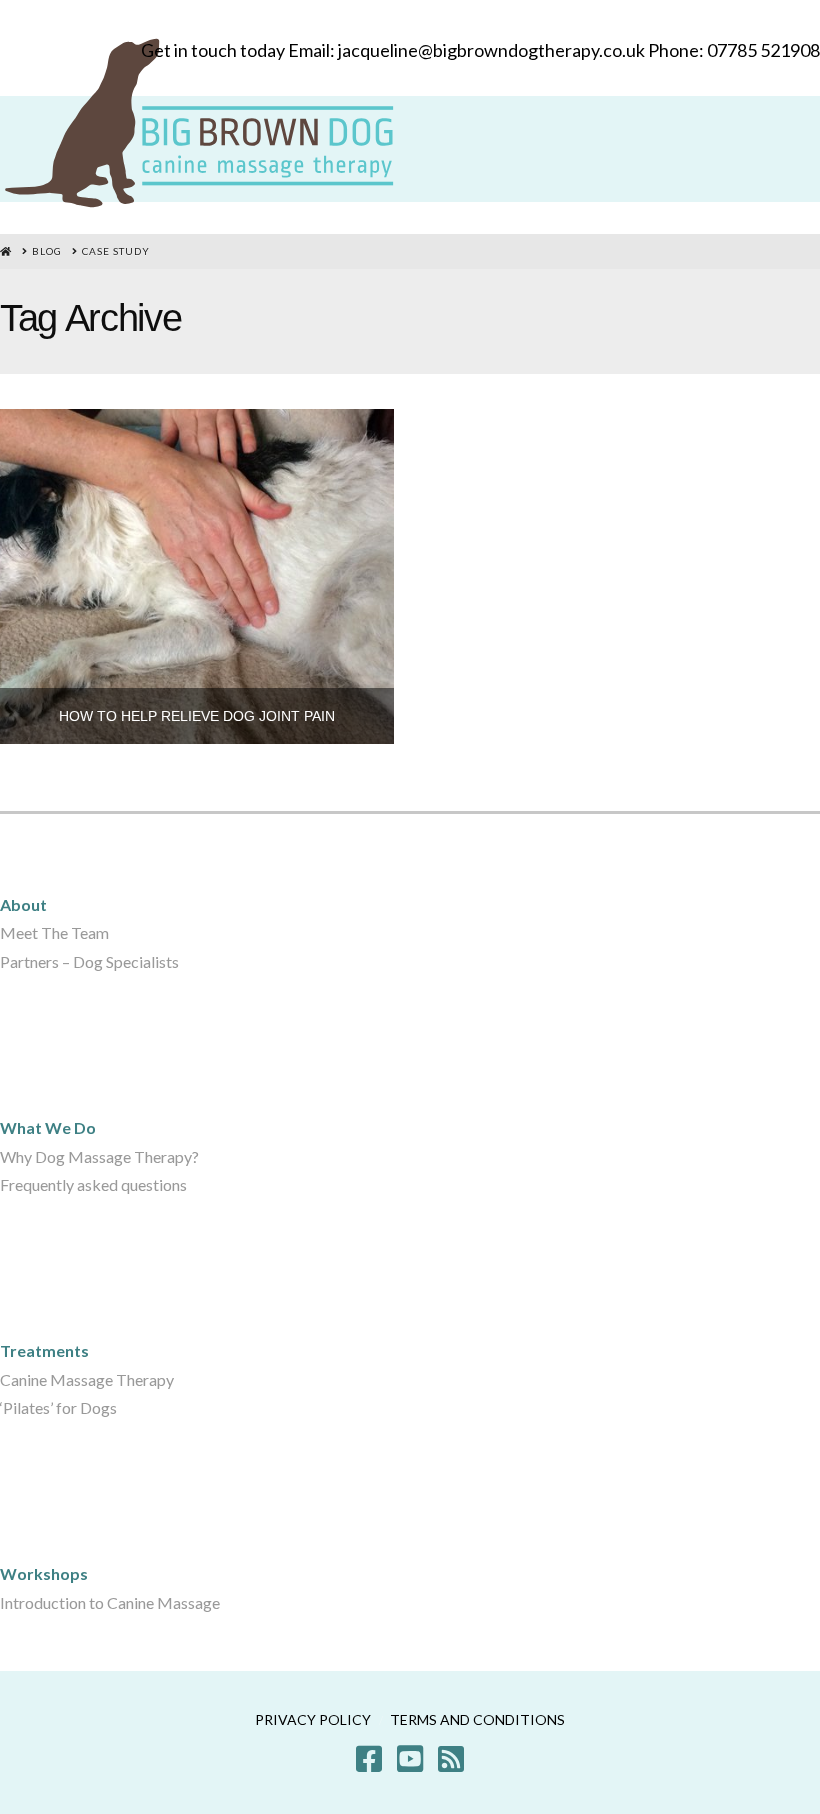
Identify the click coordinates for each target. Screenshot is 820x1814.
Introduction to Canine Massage (110, 1602)
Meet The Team (54, 932)
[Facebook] (369, 1759)
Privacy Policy (313, 1719)
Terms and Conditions (477, 1719)
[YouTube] (410, 1759)
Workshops (44, 1573)
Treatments (44, 1350)
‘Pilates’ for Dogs (58, 1407)
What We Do (48, 1127)
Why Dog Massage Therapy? (99, 1156)
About (23, 904)
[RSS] (451, 1759)
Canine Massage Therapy (87, 1379)
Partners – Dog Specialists (89, 961)
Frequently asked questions (93, 1184)
